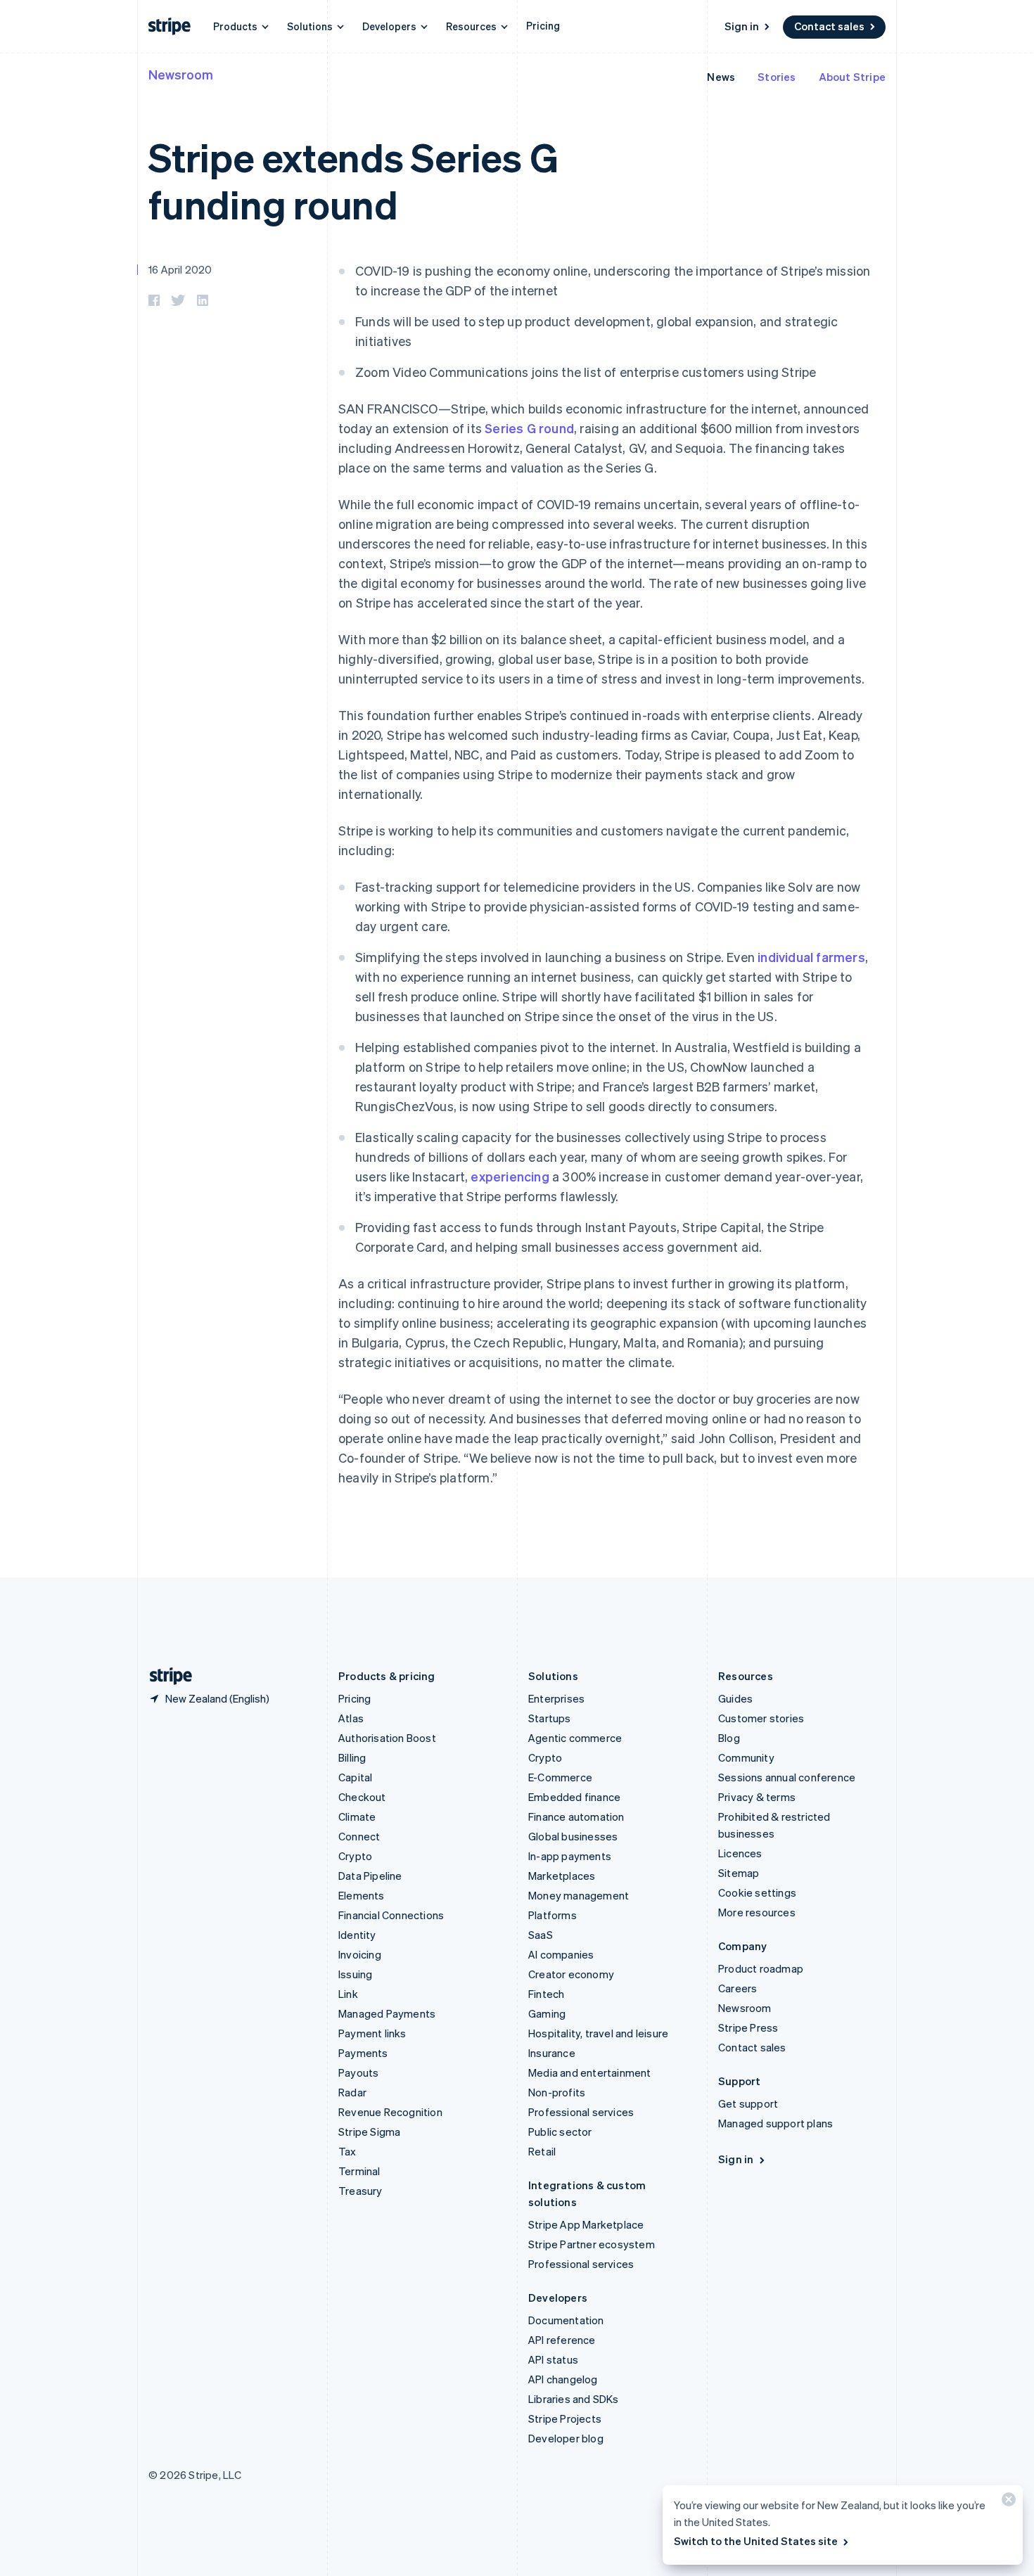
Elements (362, 1895)
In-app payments (570, 1856)
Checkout (362, 1797)
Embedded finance (574, 1797)
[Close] (1007, 2503)
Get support (748, 2103)
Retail (542, 2151)
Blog (729, 1738)
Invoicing (360, 1954)
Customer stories (761, 1718)
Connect (359, 1836)
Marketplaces (562, 1876)
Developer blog (566, 2438)
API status (553, 2359)
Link (348, 1994)
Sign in (742, 26)
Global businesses (573, 1836)
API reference (562, 2340)
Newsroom (181, 74)
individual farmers (811, 957)
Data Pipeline (370, 1876)
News (721, 77)
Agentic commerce (575, 1738)
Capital (355, 1777)
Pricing (543, 25)
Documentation (566, 2320)
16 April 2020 (180, 269)
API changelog (563, 2379)
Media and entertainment (590, 2072)
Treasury (360, 2191)
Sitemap (739, 1873)
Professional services (581, 2112)
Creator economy (571, 1974)
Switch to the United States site (756, 2541)
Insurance (552, 2053)
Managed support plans (775, 2123)
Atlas (351, 1718)
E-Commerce (560, 1777)
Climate (357, 1816)
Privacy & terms (757, 1797)
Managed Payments (387, 2013)
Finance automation (576, 1816)
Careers (738, 1988)
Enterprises (556, 1698)
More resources (757, 1912)
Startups (550, 1718)
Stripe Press (748, 2027)
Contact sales (829, 26)
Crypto (355, 1856)
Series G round (529, 428)
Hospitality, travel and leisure (598, 2033)
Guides (735, 1698)
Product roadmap (761, 1968)
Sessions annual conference (787, 1777)
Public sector (560, 2132)
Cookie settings (757, 1892)
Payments (363, 2053)
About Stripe (852, 77)
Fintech (546, 1994)
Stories (777, 77)
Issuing (355, 1974)
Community (746, 1757)
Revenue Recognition (390, 2112)
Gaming (547, 2013)
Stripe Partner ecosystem (592, 2244)
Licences (740, 1853)
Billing (352, 1757)
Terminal (359, 2171)
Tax (347, 2151)
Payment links (372, 2033)
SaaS (541, 1935)
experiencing (510, 1176)
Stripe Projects (565, 2418)
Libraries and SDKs (574, 2399)
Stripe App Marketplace (586, 2224)
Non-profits (557, 2092)
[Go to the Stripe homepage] (165, 1676)
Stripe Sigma (369, 2132)
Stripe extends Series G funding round (353, 180)
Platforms (553, 1915)
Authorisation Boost (387, 1738)
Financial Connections (391, 1915)
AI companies (561, 1954)
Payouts (358, 2072)
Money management (579, 1895)
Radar (352, 2092)
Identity (357, 1935)
